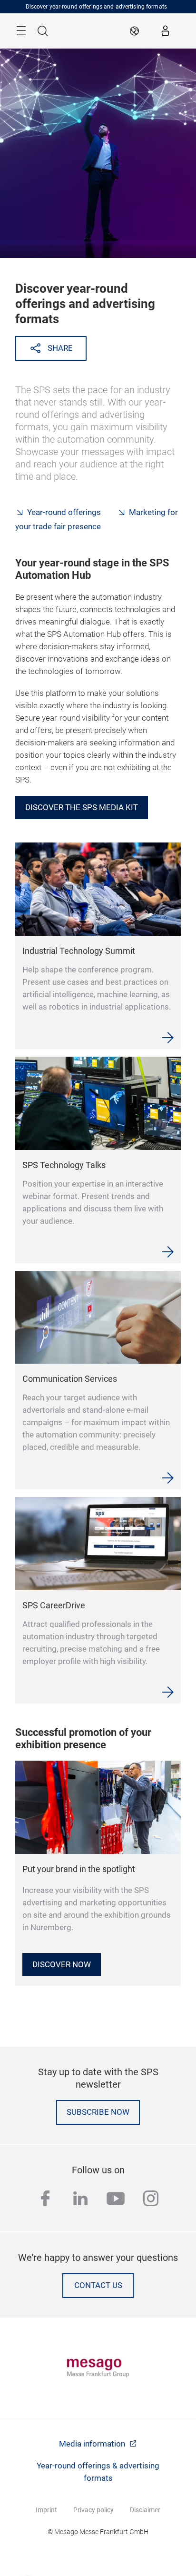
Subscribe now (98, 2112)
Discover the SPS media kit (82, 807)
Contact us (98, 2285)
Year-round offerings (64, 512)
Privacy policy (93, 2510)
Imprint (46, 2510)
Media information (93, 2444)
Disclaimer (145, 2510)
